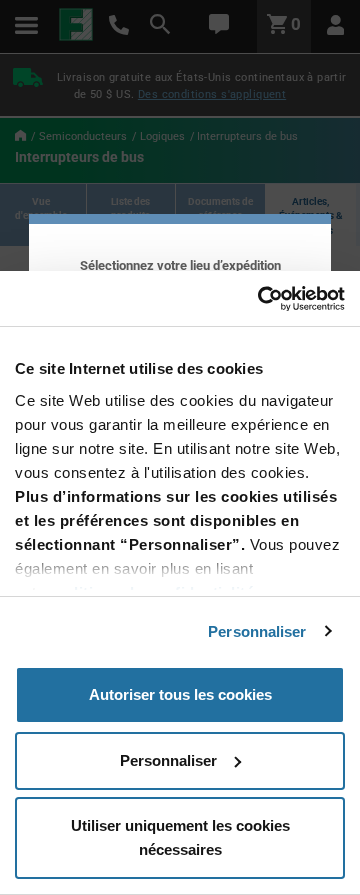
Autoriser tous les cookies (180, 694)
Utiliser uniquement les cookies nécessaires (180, 837)
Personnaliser (257, 631)
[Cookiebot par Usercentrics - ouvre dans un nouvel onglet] (260, 299)
